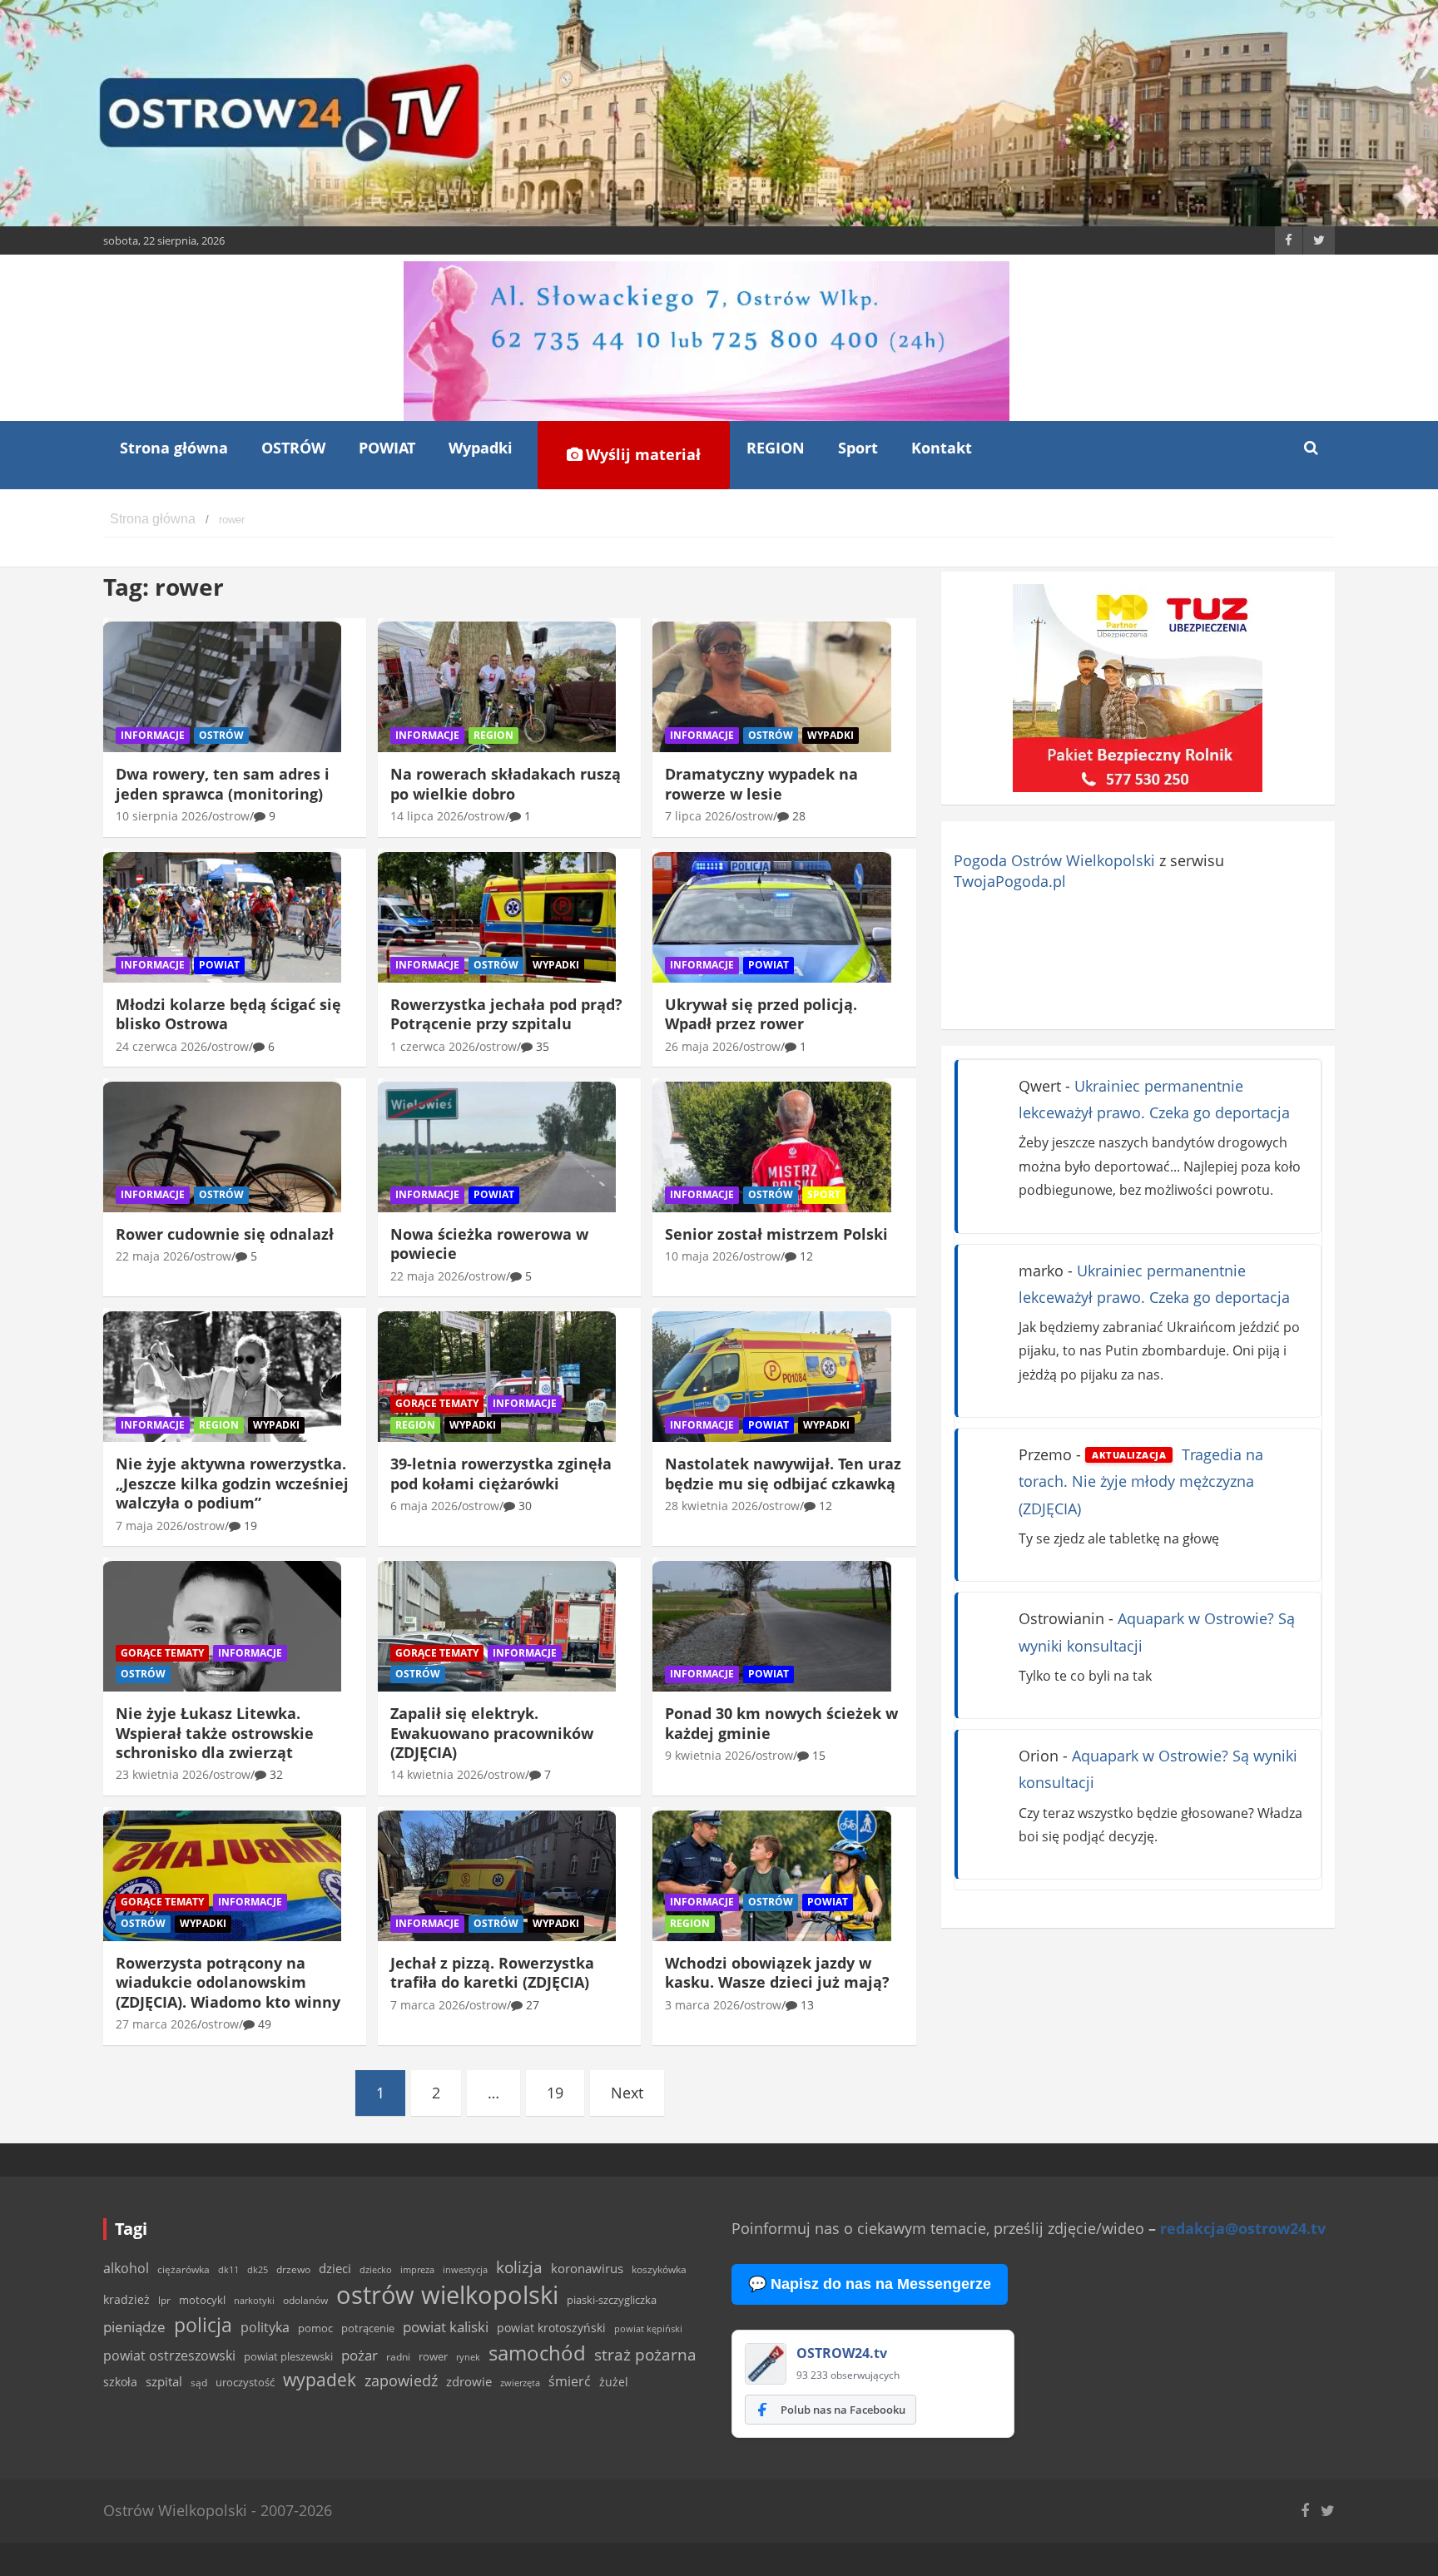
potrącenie (368, 2328)
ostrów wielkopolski (447, 2295)
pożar (359, 2355)
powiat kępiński (648, 2328)
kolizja (519, 2267)
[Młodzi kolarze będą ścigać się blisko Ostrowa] (222, 917)
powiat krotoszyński (551, 2328)
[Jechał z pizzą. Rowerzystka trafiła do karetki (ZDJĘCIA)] (497, 1875)
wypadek (320, 2379)
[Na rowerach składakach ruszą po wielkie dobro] (497, 687)
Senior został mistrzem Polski (776, 1234)
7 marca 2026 (428, 2005)
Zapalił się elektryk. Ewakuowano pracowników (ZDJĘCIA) (492, 1733)
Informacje (153, 735)
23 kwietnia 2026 (162, 1774)
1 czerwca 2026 (433, 1046)
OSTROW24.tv (842, 2353)
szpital (164, 2382)
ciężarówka (183, 2269)
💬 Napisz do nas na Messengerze (870, 2284)
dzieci (335, 2269)
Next (627, 2093)
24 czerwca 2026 (161, 1046)
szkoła (120, 2382)
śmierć (570, 2381)
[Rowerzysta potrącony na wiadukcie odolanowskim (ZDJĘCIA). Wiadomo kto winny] (222, 1875)
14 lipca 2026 (427, 816)
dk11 (228, 2269)
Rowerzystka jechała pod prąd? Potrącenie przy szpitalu (506, 1014)
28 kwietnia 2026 (712, 1506)
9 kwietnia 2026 (708, 1755)
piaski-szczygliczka (612, 2300)
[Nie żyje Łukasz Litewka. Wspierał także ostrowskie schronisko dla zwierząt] (222, 1627)
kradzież (126, 2299)
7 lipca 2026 (698, 816)
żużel (614, 2382)
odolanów (305, 2300)
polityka (265, 2327)
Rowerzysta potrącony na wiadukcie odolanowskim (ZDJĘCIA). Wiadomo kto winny (228, 1982)
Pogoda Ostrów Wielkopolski (1054, 860)
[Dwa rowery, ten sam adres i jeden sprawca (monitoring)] (222, 687)
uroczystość (245, 2382)
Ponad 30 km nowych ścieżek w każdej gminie (781, 1723)
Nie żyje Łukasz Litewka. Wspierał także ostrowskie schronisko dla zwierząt (215, 1733)
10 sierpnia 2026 (162, 816)
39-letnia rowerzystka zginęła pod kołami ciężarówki (501, 1473)
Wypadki (481, 448)
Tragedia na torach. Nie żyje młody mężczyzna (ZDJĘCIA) (1141, 1481)
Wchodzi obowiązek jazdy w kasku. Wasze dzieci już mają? (777, 1972)
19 (555, 2093)
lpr (164, 2300)
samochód (537, 2353)
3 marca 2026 (702, 2005)
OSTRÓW (293, 448)
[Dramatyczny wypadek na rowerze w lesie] (771, 687)
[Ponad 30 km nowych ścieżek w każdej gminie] (771, 1627)
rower (433, 2356)
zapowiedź (401, 2380)
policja (203, 2325)
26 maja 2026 (702, 1046)
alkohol (126, 2268)
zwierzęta (520, 2383)
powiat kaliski (446, 2327)
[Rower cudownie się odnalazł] (222, 1147)
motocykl (202, 2300)
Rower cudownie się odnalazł (225, 1234)
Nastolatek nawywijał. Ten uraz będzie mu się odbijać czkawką (783, 1473)
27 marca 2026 (156, 2024)
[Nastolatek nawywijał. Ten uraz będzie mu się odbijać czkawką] (771, 1377)
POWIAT (387, 448)
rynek (468, 2357)
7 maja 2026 (149, 1526)
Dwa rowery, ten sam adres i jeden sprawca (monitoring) (223, 783)
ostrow (231, 816)
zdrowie (469, 2381)
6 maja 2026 (424, 1506)
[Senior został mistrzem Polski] (771, 1147)
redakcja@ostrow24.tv (1243, 2228)
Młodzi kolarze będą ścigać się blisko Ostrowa (228, 1014)
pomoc (315, 2328)
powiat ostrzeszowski (169, 2356)
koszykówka (659, 2269)
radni (398, 2357)
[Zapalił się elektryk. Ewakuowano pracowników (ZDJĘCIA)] (497, 1627)
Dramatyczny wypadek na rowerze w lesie (761, 783)
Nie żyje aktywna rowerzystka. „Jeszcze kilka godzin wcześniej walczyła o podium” (232, 1483)
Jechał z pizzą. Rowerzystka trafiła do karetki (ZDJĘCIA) (492, 1972)
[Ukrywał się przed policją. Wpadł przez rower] (771, 917)
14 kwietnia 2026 (437, 1774)
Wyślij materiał (641, 454)
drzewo (293, 2269)
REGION (776, 448)
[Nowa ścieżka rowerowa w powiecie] (497, 1147)
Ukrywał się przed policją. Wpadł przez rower (761, 1014)
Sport (858, 448)
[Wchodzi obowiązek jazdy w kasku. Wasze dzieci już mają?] (771, 1875)
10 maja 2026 (702, 1256)
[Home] (153, 520)
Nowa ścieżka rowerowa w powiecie (489, 1243)
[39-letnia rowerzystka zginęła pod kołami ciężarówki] (497, 1377)
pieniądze (134, 2327)
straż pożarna (645, 2354)
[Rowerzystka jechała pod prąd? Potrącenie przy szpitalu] (497, 917)
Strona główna (174, 448)
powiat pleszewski (288, 2356)
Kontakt (942, 448)
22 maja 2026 (153, 1256)
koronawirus (587, 2268)
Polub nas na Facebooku (843, 2410)
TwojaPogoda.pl (1010, 881)
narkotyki (254, 2300)
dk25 (258, 2269)
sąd (199, 2383)
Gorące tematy (437, 1403)
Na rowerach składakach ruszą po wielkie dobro (506, 783)
